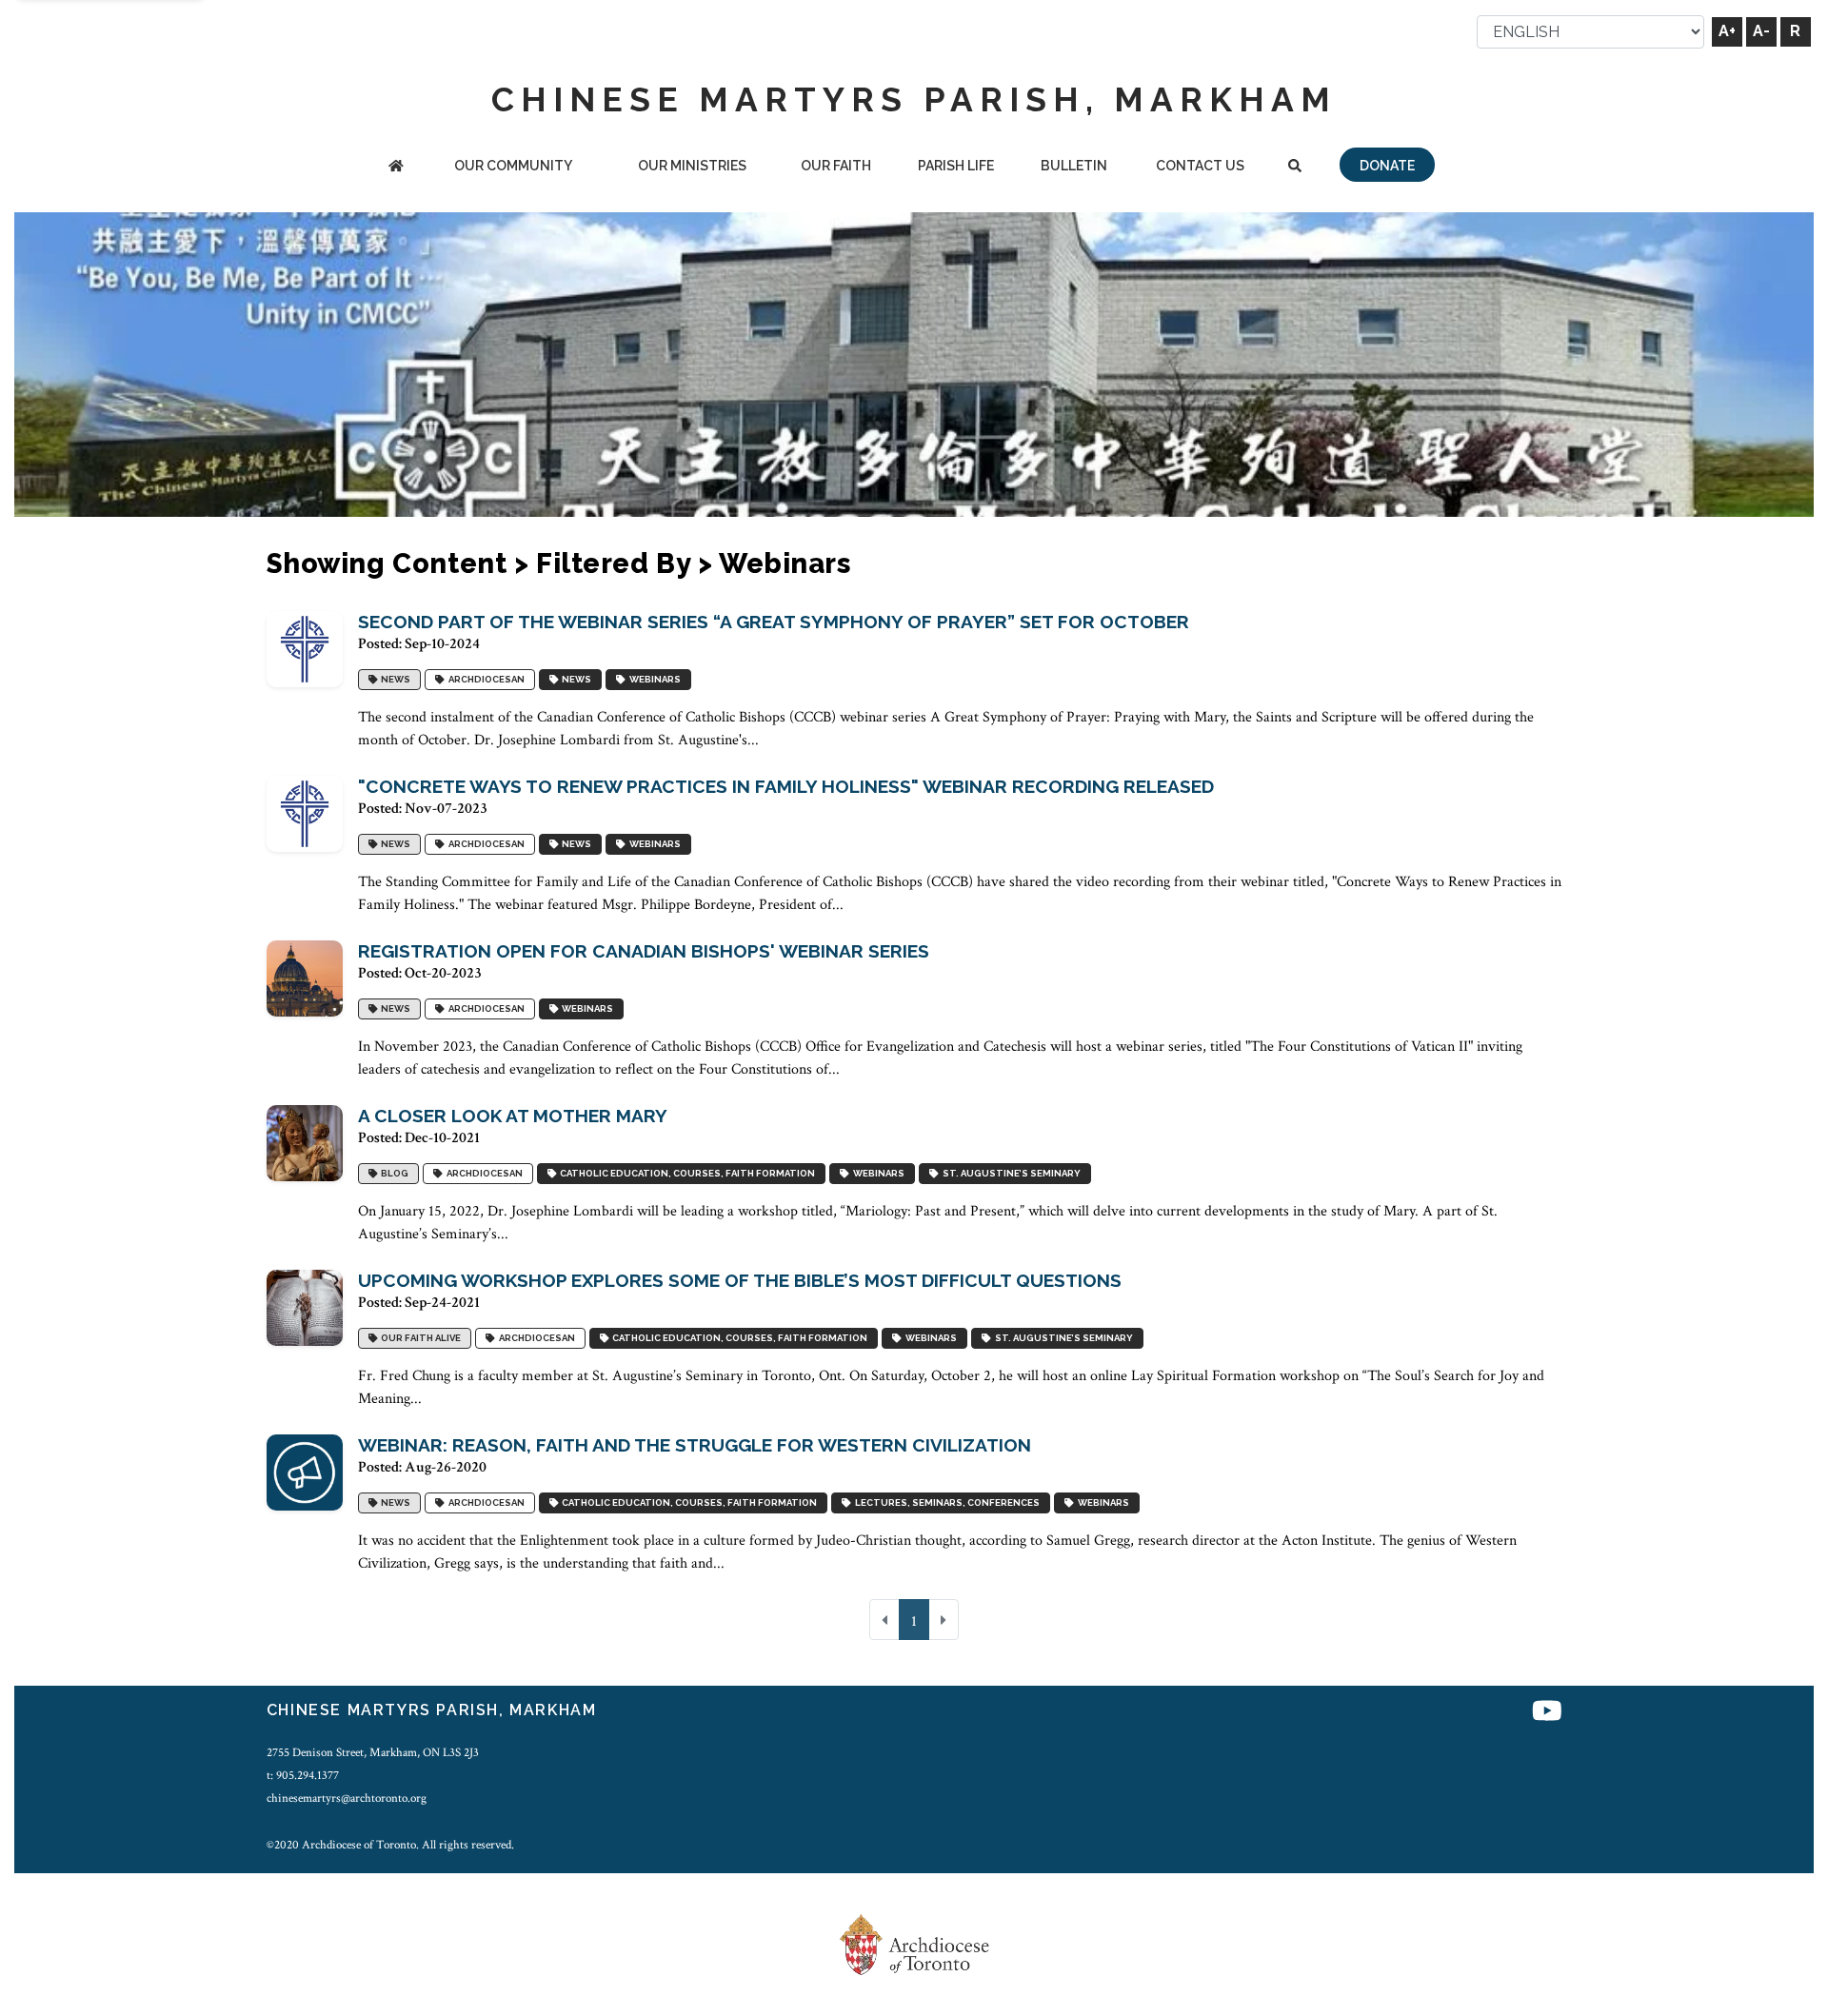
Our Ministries (692, 166)
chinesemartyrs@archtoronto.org (347, 1798)
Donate (1387, 166)
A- (1761, 31)
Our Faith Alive (419, 1339)
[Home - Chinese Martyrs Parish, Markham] (396, 167)
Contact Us (1200, 166)
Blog (393, 1174)
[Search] (1294, 167)
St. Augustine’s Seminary (1010, 1174)
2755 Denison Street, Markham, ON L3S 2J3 (373, 1752)
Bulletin (1074, 166)
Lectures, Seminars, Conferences (945, 1503)
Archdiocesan (485, 680)
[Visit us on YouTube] (1547, 1713)
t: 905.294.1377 (303, 1775)
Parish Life (956, 166)
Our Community (513, 166)
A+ (1727, 31)
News (394, 680)
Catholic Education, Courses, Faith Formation (685, 1174)
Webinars (653, 680)
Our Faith (836, 166)
